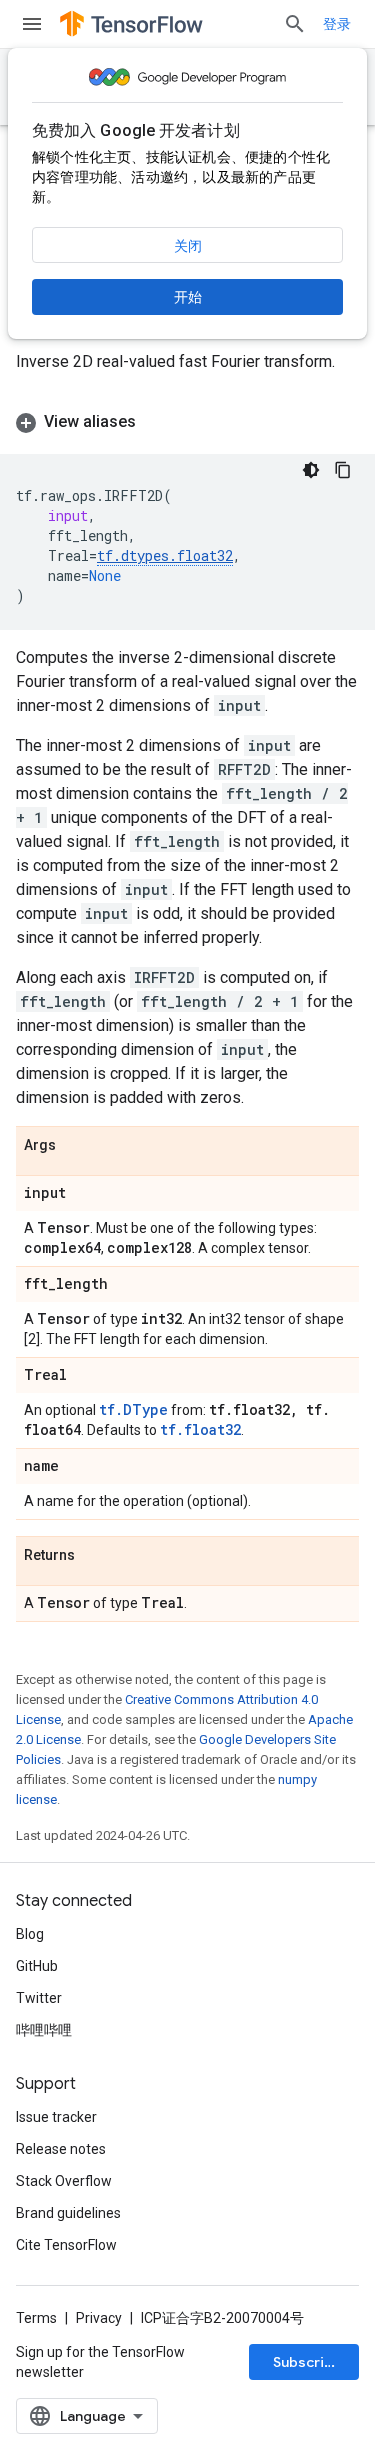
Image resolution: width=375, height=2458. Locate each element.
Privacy (99, 2318)
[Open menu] (32, 24)
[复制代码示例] (343, 470)
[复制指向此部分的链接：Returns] (95, 1556)
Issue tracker (56, 2117)
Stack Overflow (64, 2181)
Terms (36, 2318)
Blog (30, 1934)
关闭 (188, 246)
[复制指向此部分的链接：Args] (76, 1146)
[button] (187, 422)
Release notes (61, 2149)
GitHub (37, 1966)
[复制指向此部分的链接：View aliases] (156, 422)
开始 (188, 297)
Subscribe (307, 2362)
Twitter (39, 1998)
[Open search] (295, 24)
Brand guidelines (68, 2213)
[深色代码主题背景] (311, 470)
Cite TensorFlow (66, 2245)
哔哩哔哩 (44, 2030)
